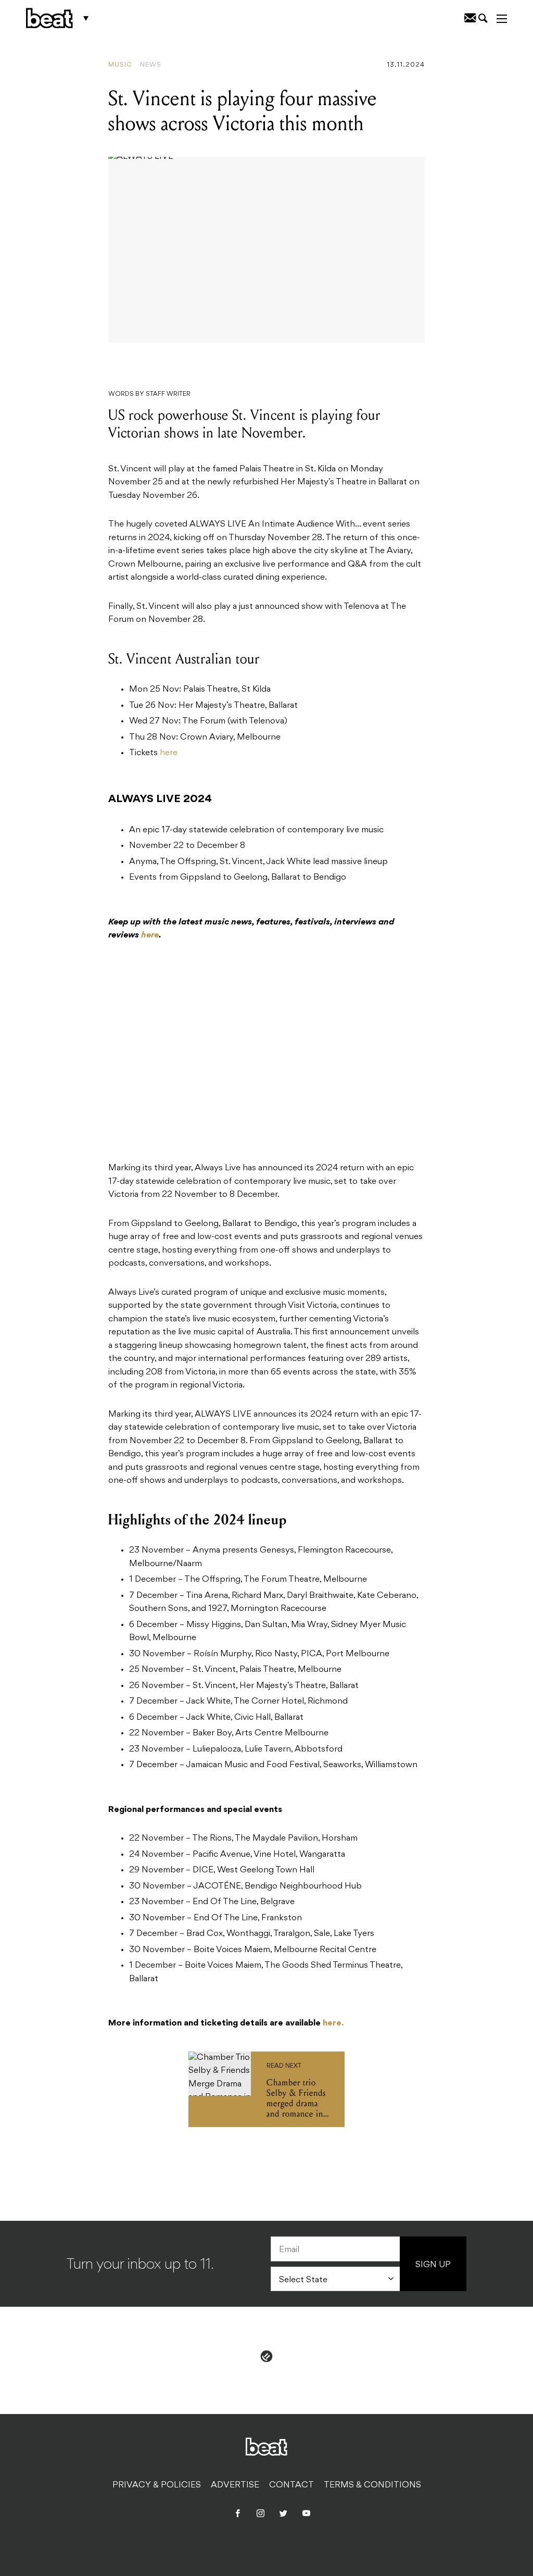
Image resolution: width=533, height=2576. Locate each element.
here (169, 753)
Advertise (235, 2485)
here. (333, 2023)
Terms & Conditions (372, 2485)
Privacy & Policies (157, 2485)
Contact (291, 2485)
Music (120, 65)
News (151, 65)
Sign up (433, 2265)
